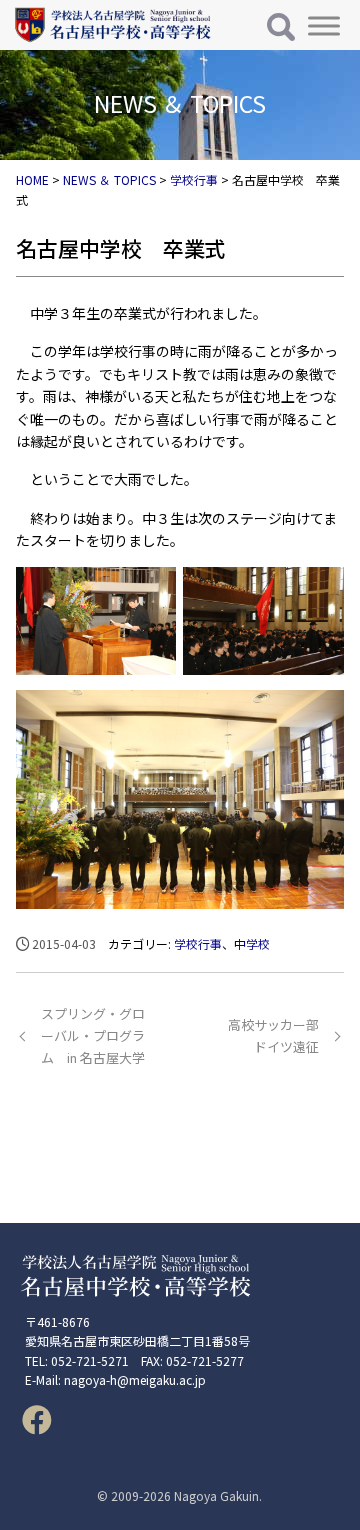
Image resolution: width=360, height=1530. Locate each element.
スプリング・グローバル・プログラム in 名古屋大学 (93, 1035)
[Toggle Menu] (324, 25)
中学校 (252, 943)
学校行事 (198, 943)
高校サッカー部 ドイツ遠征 (273, 1035)
